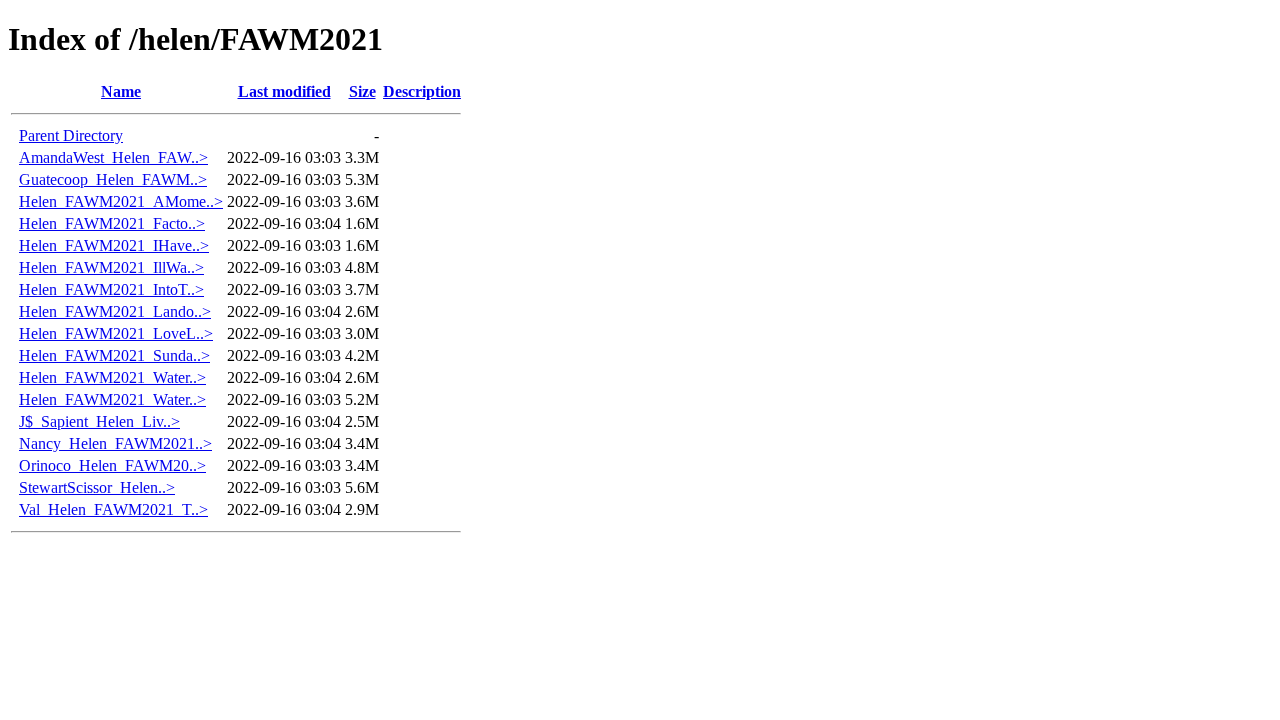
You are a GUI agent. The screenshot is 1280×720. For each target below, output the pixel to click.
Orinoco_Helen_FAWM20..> (112, 465)
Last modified (284, 91)
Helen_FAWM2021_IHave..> (114, 245)
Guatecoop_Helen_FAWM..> (113, 179)
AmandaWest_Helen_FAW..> (113, 157)
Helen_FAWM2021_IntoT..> (111, 289)
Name (121, 91)
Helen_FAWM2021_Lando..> (115, 311)
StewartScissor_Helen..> (97, 487)
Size (362, 91)
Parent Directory (71, 135)
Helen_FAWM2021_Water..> (112, 377)
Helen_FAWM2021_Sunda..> (114, 355)
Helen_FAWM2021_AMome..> (121, 201)
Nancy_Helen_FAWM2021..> (115, 443)
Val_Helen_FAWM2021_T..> (113, 509)
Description (422, 91)
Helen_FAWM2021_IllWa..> (111, 267)
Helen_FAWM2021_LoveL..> (116, 333)
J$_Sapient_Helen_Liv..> (99, 421)
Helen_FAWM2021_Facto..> (112, 223)
